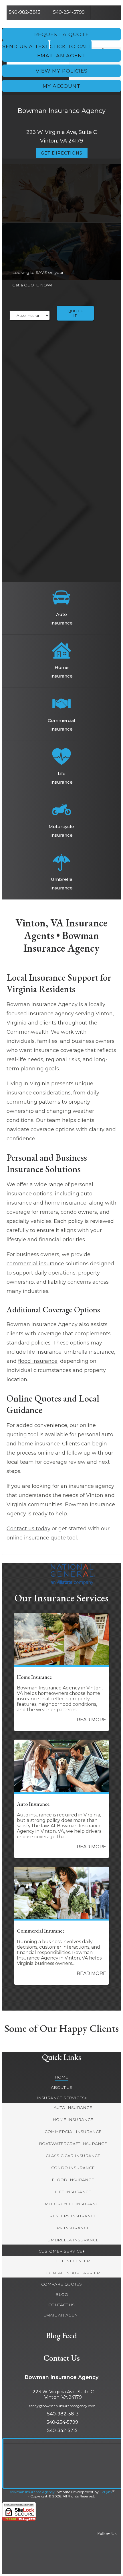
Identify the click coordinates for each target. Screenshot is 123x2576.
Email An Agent (25, 26)
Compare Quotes (61, 2284)
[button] (50, 431)
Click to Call (71, 46)
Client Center (73, 2261)
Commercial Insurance (73, 2132)
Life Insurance (73, 2192)
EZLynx (106, 2492)
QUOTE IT (75, 313)
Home (61, 2077)
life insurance (44, 1352)
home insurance (66, 1203)
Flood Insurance (73, 2180)
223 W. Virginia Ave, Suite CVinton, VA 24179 (63, 2394)
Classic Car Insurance (73, 2156)
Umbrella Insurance (73, 2240)
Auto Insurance (73, 2107)
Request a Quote (62, 34)
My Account (61, 86)
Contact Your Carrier (73, 2273)
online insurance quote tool (42, 1538)
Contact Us (61, 2305)
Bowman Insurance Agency (32, 2492)
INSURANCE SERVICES (61, 2098)
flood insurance (38, 1361)
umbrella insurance (89, 1352)
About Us (62, 2087)
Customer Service (60, 2251)
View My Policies (62, 71)
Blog (62, 2294)
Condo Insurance (73, 2168)
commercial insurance (35, 1264)
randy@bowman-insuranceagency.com (62, 2406)
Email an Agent (61, 55)
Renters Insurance (73, 2216)
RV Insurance (73, 2228)
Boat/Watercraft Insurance (73, 2144)
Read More (91, 1720)
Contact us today (28, 1529)
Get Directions (62, 153)
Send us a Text (25, 46)
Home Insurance (73, 2120)
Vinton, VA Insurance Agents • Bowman (61, 935)
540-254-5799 (69, 12)
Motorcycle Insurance (73, 2204)
